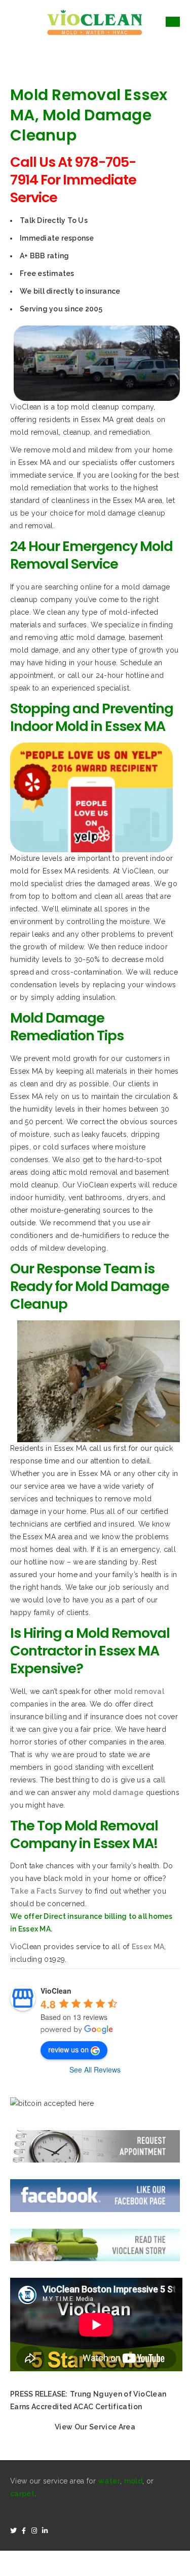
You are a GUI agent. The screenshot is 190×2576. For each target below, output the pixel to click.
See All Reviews (95, 2069)
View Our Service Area (95, 2427)
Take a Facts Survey (47, 1891)
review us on (68, 2049)
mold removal (139, 1691)
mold (133, 2481)
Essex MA (148, 1947)
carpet (22, 2494)
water (109, 2481)
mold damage (118, 1792)
